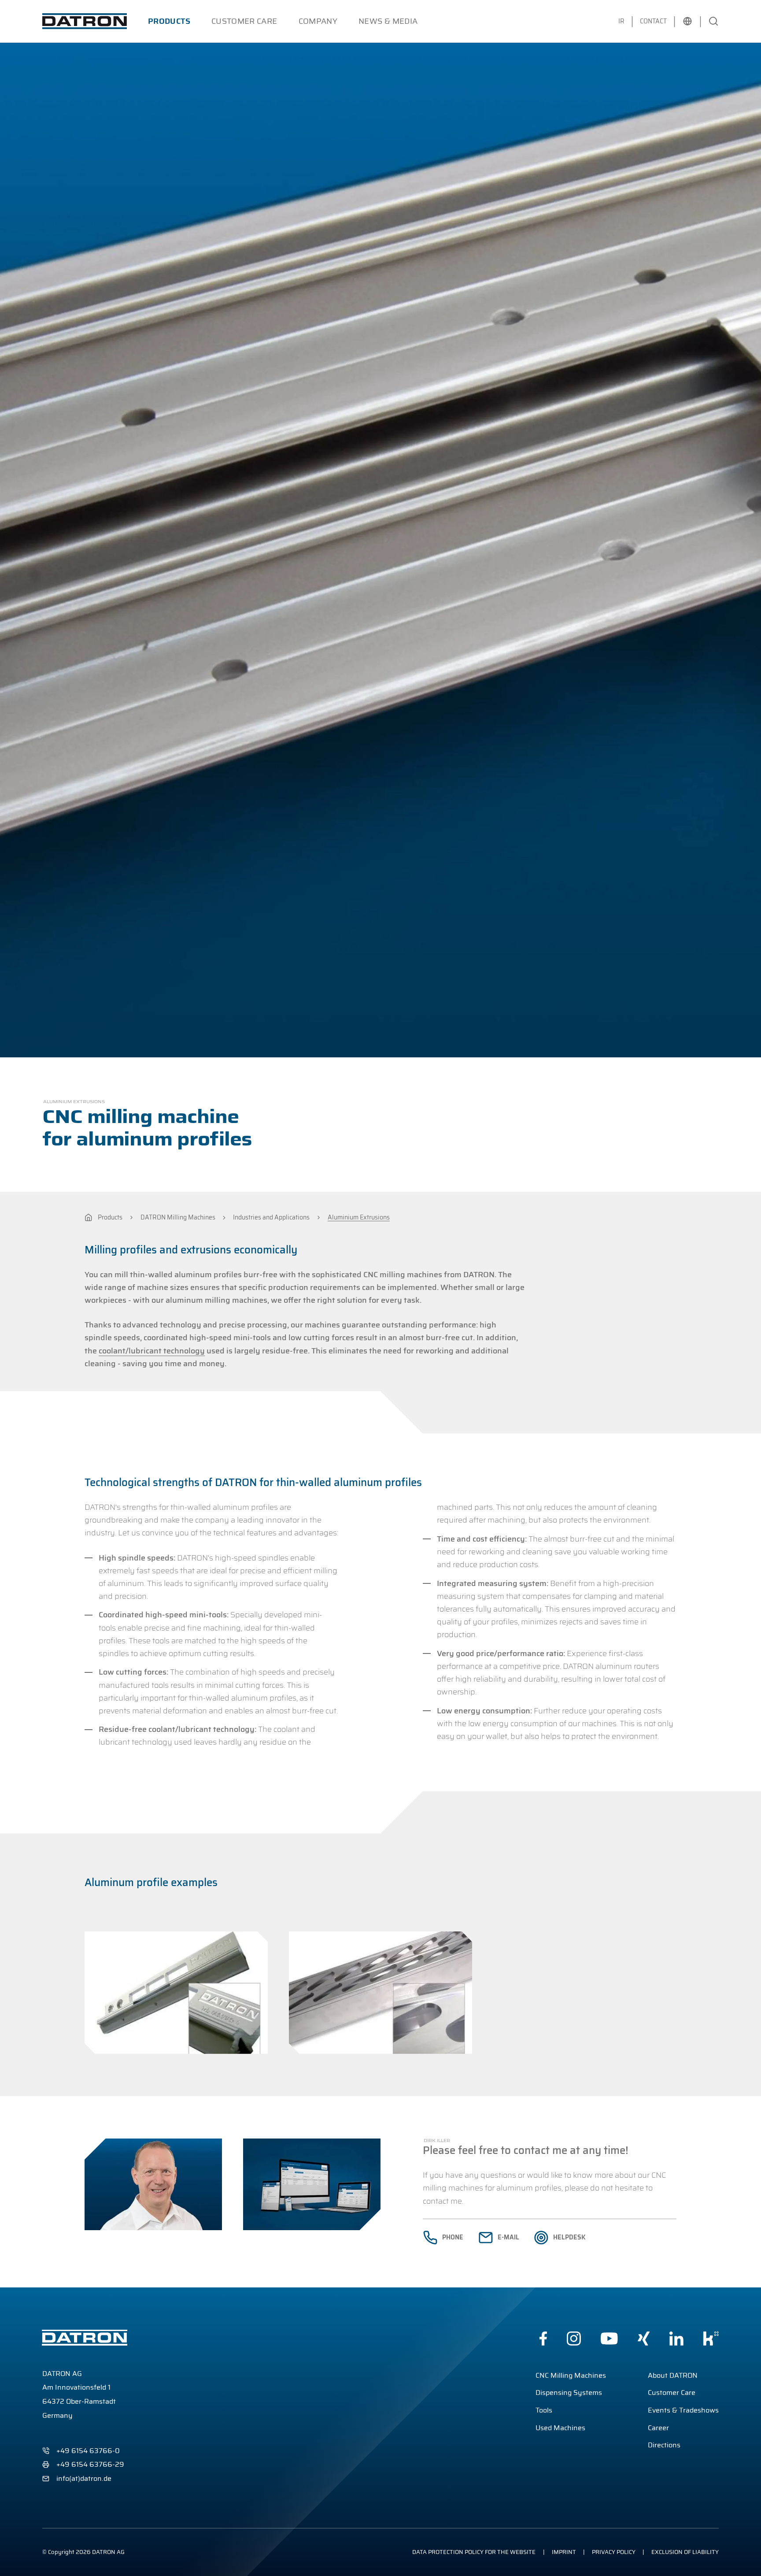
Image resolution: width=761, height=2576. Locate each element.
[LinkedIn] (676, 2339)
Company (318, 21)
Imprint (564, 2552)
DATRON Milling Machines (178, 1218)
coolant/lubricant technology (152, 1351)
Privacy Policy (614, 2552)
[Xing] (644, 2339)
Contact (653, 21)
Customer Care (244, 21)
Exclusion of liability (685, 2552)
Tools (544, 2410)
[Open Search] (713, 21)
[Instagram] (574, 2339)
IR (621, 21)
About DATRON (673, 2375)
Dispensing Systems (569, 2393)
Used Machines (560, 2428)
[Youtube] (609, 2339)
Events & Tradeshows (683, 2410)
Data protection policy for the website (474, 2552)
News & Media (388, 21)
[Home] (88, 1218)
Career (658, 2428)
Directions (664, 2445)
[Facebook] (543, 2339)
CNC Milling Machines (571, 2375)
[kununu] (711, 2339)
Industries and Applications (271, 1218)
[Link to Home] (85, 21)
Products (169, 21)
